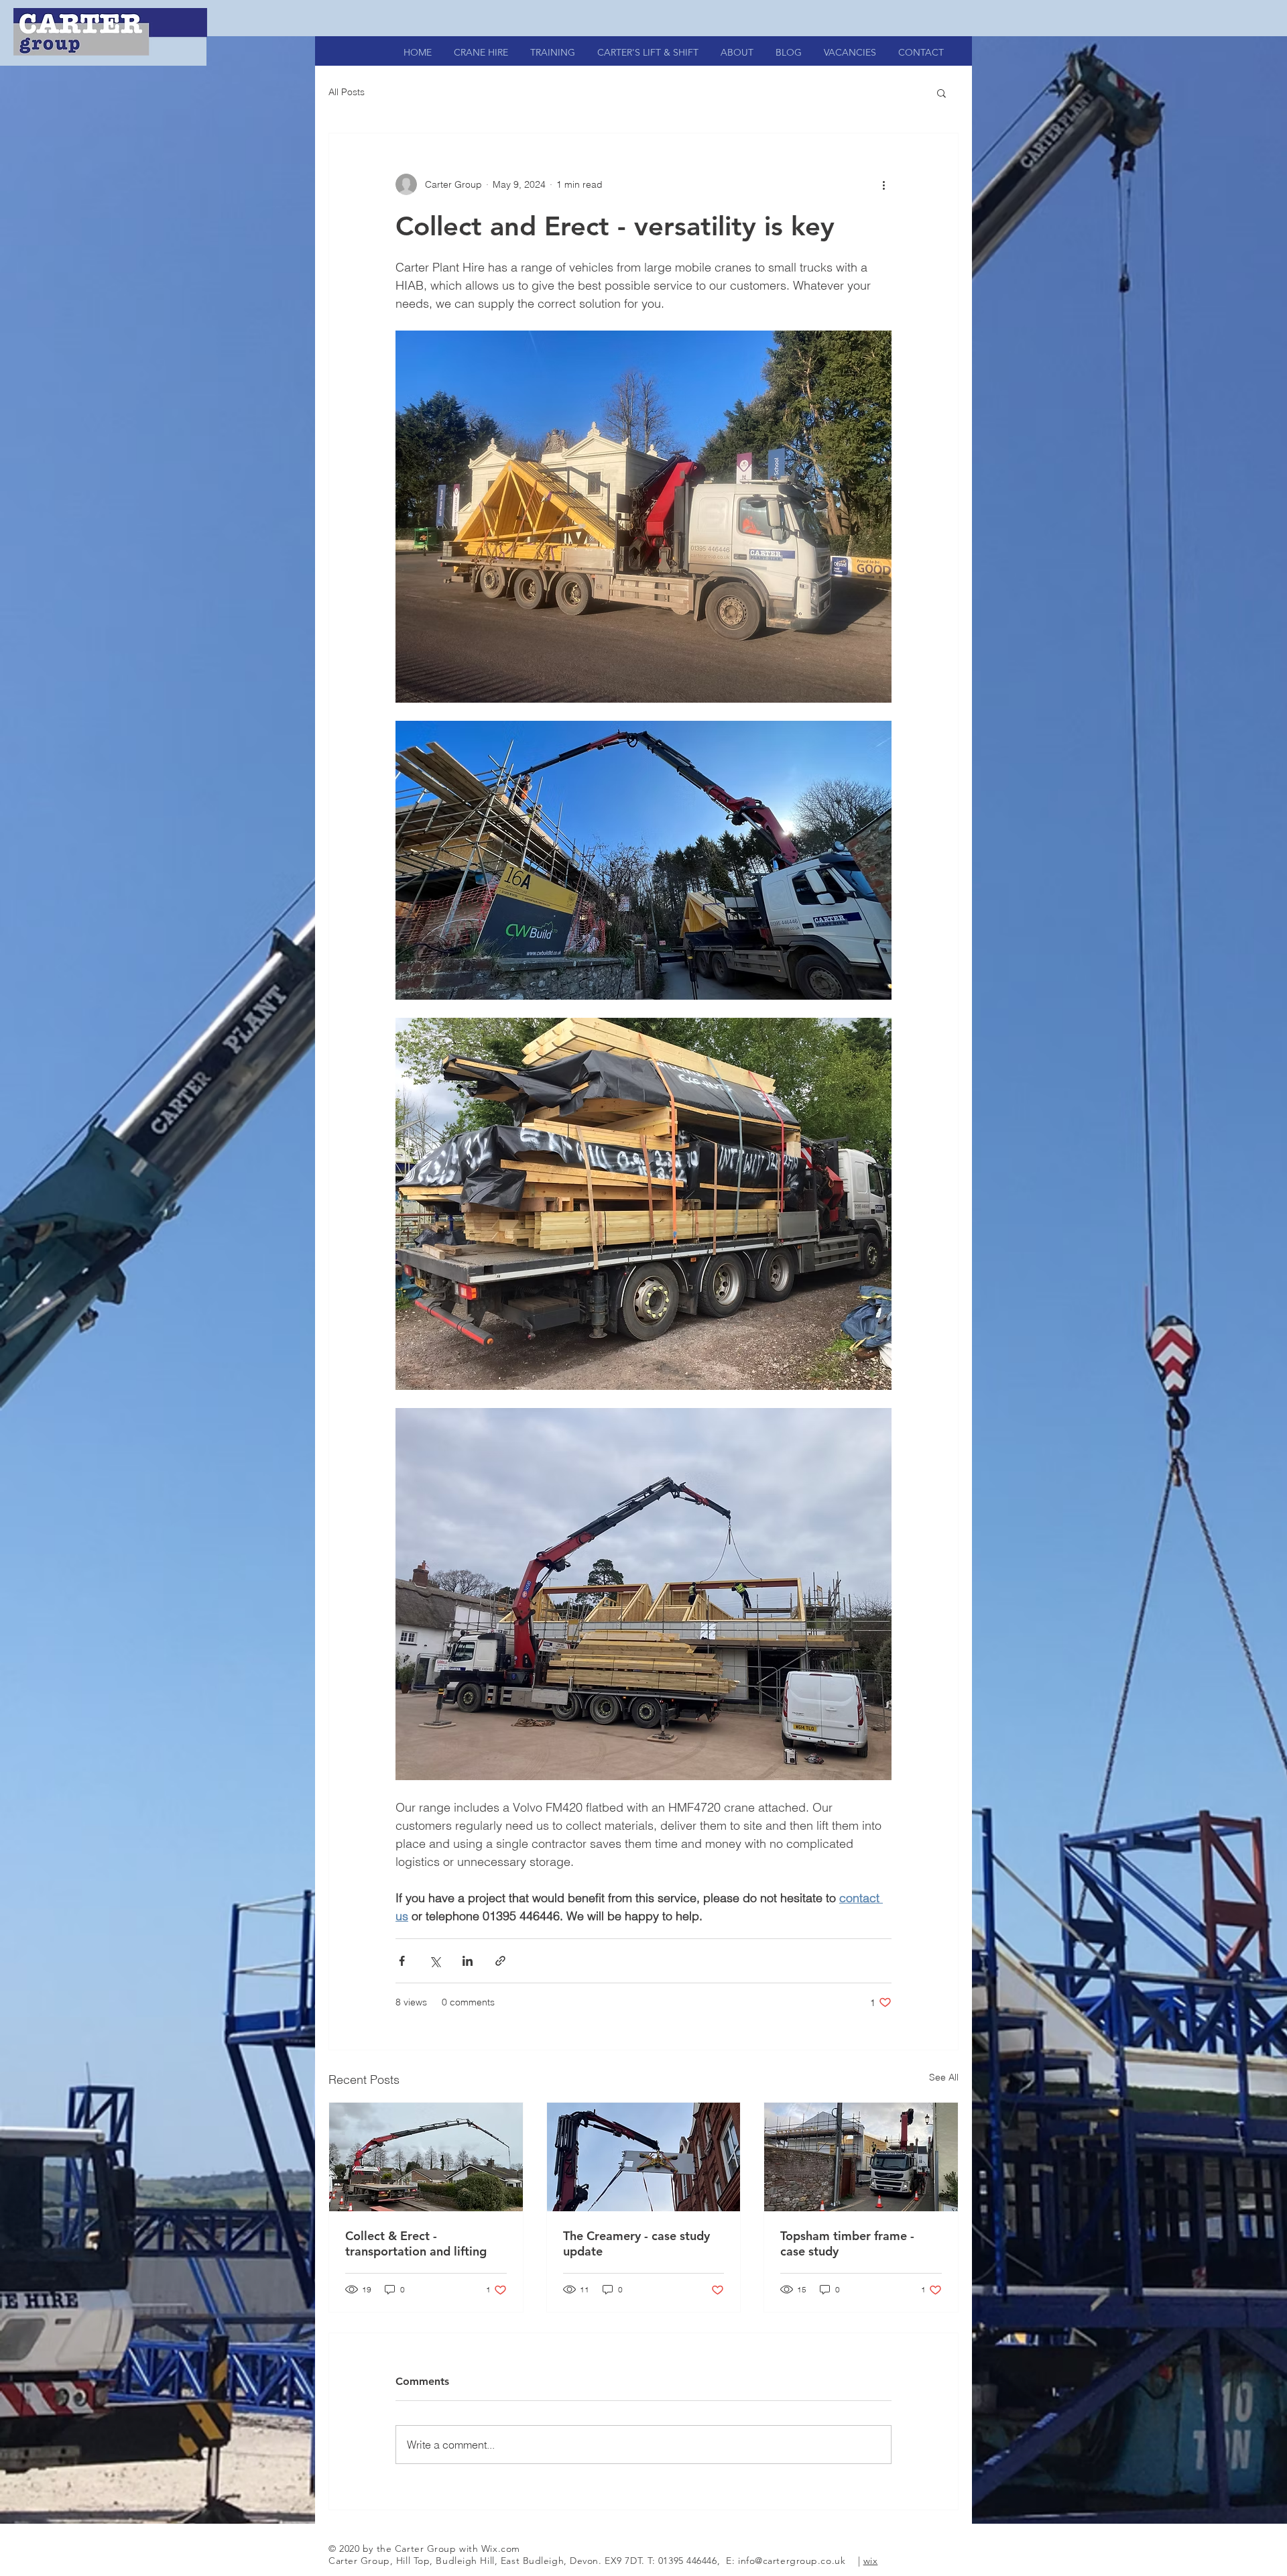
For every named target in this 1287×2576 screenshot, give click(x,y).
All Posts (347, 92)
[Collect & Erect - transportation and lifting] (426, 2157)
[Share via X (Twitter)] (435, 1961)
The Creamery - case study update (636, 2243)
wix (871, 2561)
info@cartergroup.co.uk (792, 2561)
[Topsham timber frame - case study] (861, 2157)
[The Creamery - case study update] (644, 2157)
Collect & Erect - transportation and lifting (416, 2243)
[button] (941, 93)
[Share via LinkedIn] (468, 1961)
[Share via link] (500, 1961)
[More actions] (883, 184)
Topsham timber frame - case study (847, 2243)
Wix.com (501, 2549)
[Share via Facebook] (402, 1961)
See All (944, 2077)
